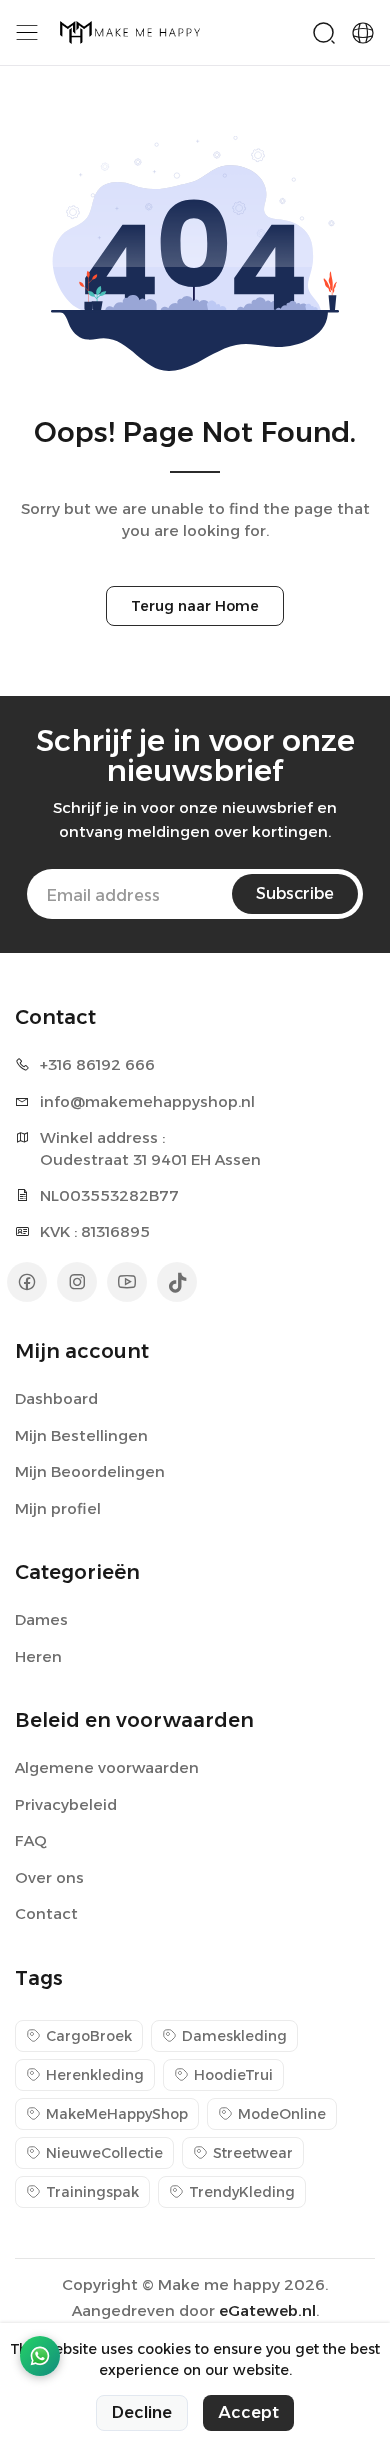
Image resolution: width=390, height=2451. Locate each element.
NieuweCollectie (104, 2153)
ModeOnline (282, 2114)
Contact (46, 1913)
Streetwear (253, 2153)
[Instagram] (77, 1282)
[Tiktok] (177, 1282)
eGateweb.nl (267, 2310)
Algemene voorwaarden (107, 1767)
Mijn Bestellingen (81, 1435)
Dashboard (56, 1398)
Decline (142, 2412)
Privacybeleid (66, 1804)
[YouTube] (127, 1282)
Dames (41, 1619)
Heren (38, 1656)
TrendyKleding (242, 2192)
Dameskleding (234, 2036)
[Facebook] (27, 1282)
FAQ (31, 1840)
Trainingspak (92, 2192)
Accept (248, 2412)
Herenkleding (95, 2075)
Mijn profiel (58, 1508)
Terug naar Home (195, 606)
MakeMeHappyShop (117, 2114)
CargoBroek (89, 2036)
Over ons (49, 1877)
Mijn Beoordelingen (90, 1471)
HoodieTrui (233, 2075)
